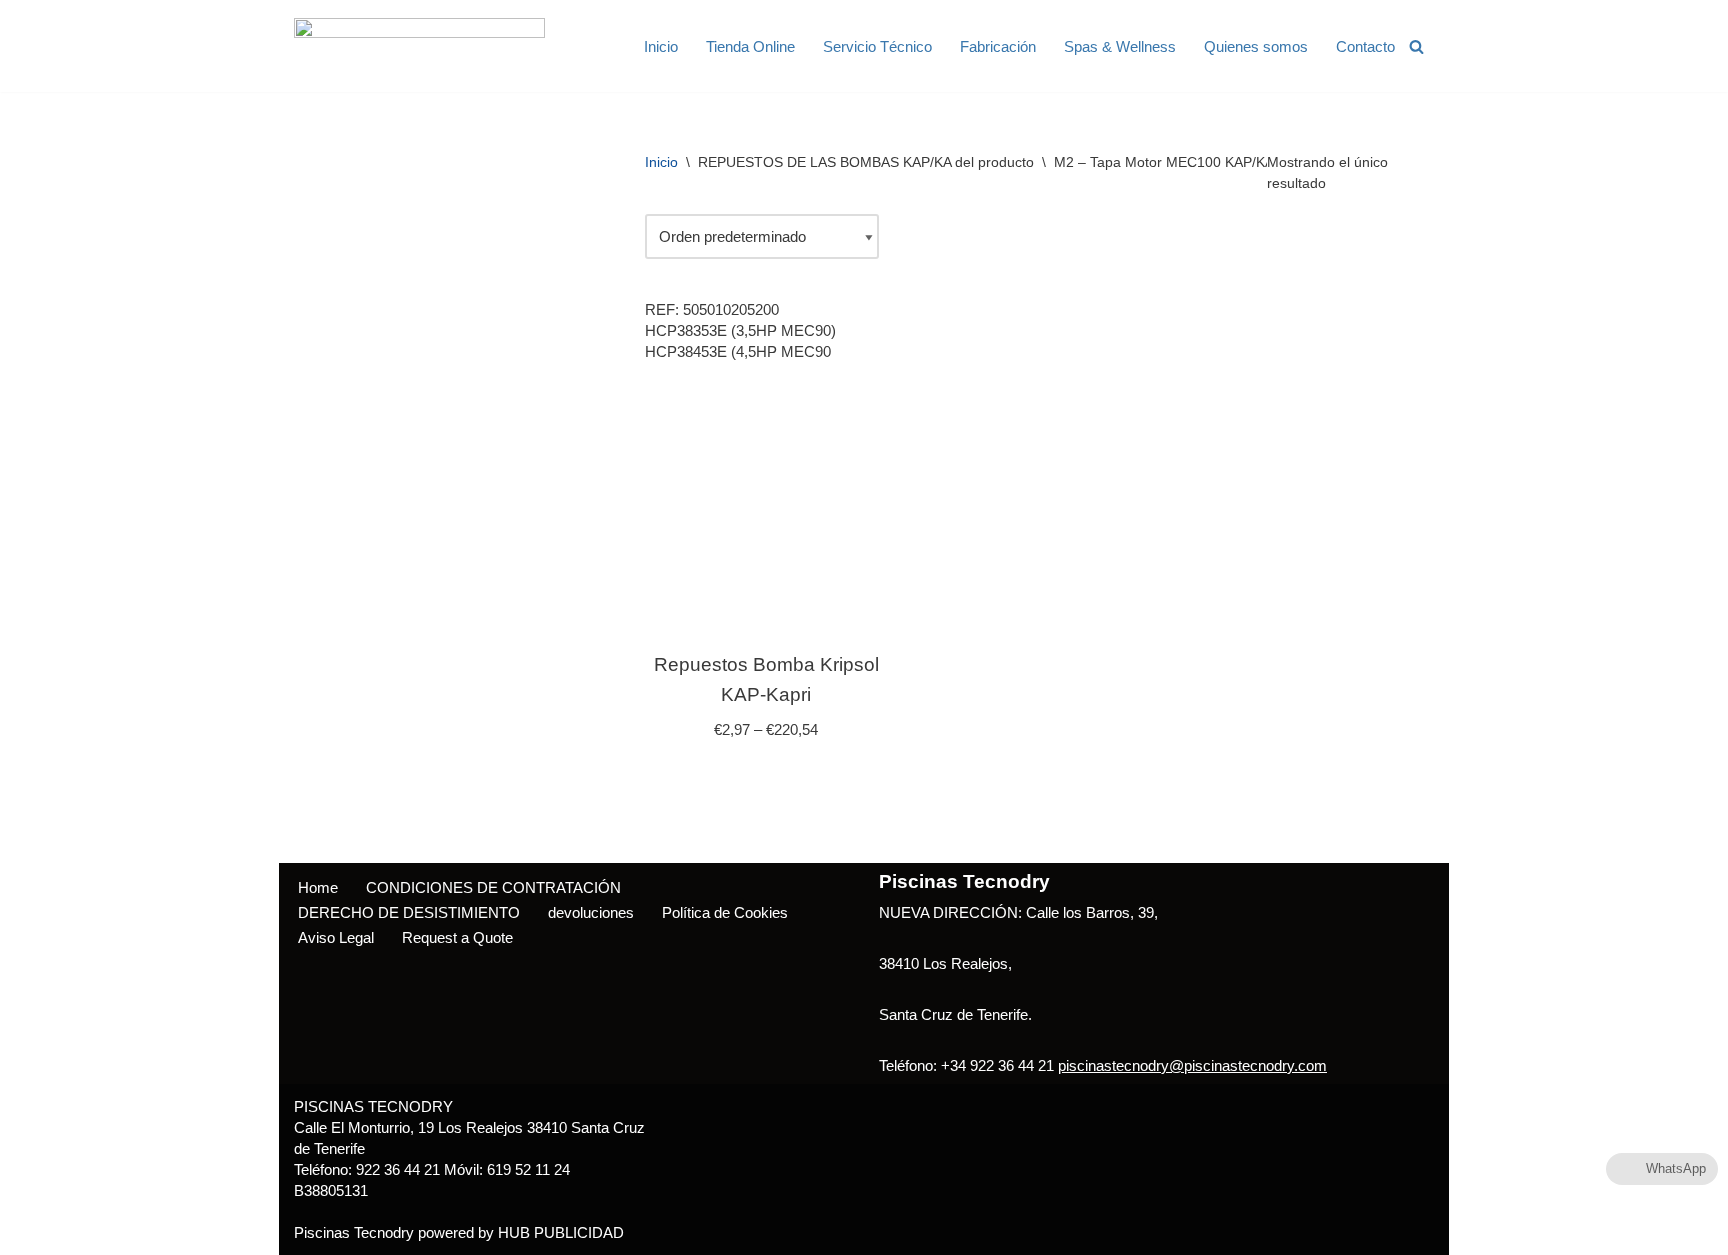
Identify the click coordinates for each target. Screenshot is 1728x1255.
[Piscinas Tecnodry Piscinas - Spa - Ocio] (419, 46)
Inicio (661, 46)
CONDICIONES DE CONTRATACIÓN (493, 887)
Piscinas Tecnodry (354, 1232)
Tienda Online (750, 46)
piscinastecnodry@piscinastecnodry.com (1192, 1065)
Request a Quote (457, 937)
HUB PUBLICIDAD (561, 1232)
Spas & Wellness (1120, 46)
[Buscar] (1416, 46)
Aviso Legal (336, 937)
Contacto (1365, 46)
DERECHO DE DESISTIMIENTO (409, 912)
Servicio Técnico (877, 46)
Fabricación (998, 46)
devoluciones (591, 912)
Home (318, 887)
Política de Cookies (725, 912)
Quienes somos (1256, 46)
